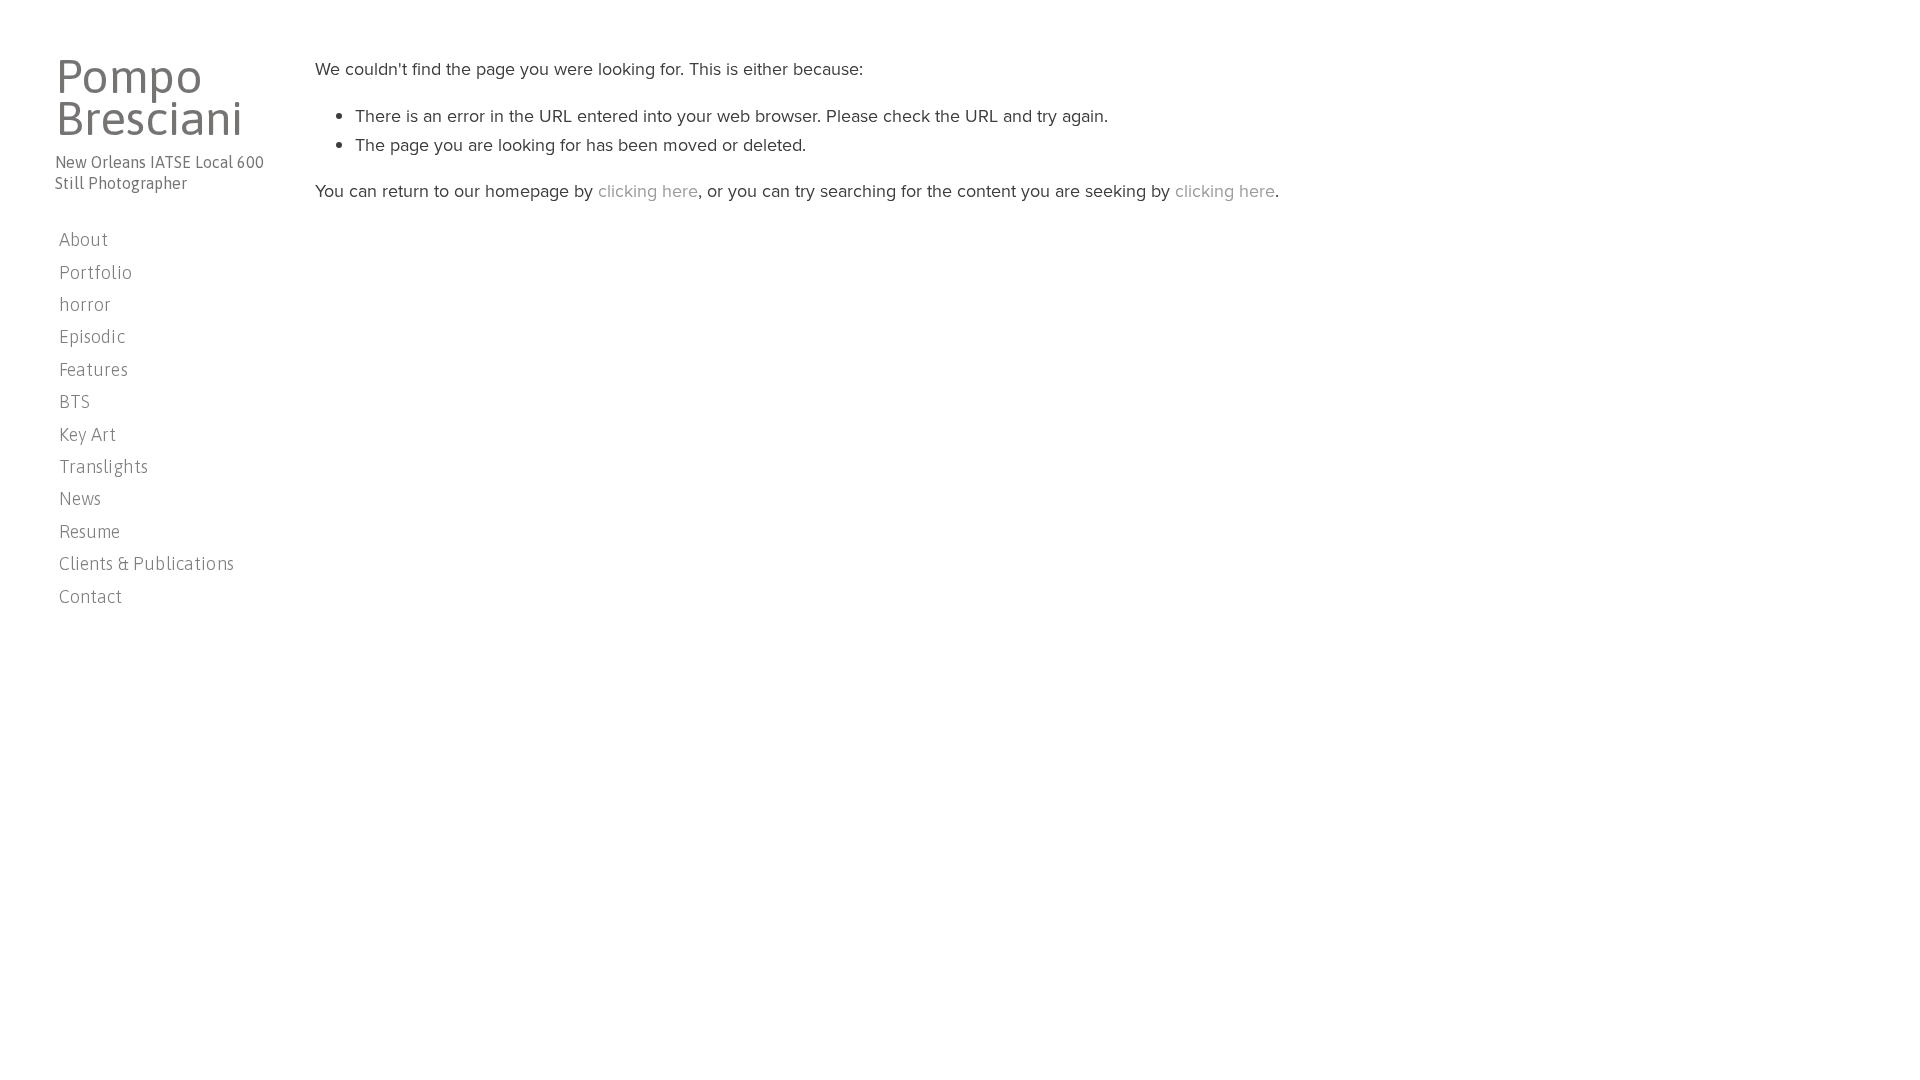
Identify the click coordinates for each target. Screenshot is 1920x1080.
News (80, 498)
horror (85, 304)
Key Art (88, 434)
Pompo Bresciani (149, 97)
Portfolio (95, 272)
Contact (91, 596)
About (84, 239)
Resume (90, 531)
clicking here (648, 190)
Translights (104, 466)
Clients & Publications (146, 563)
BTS (74, 401)
